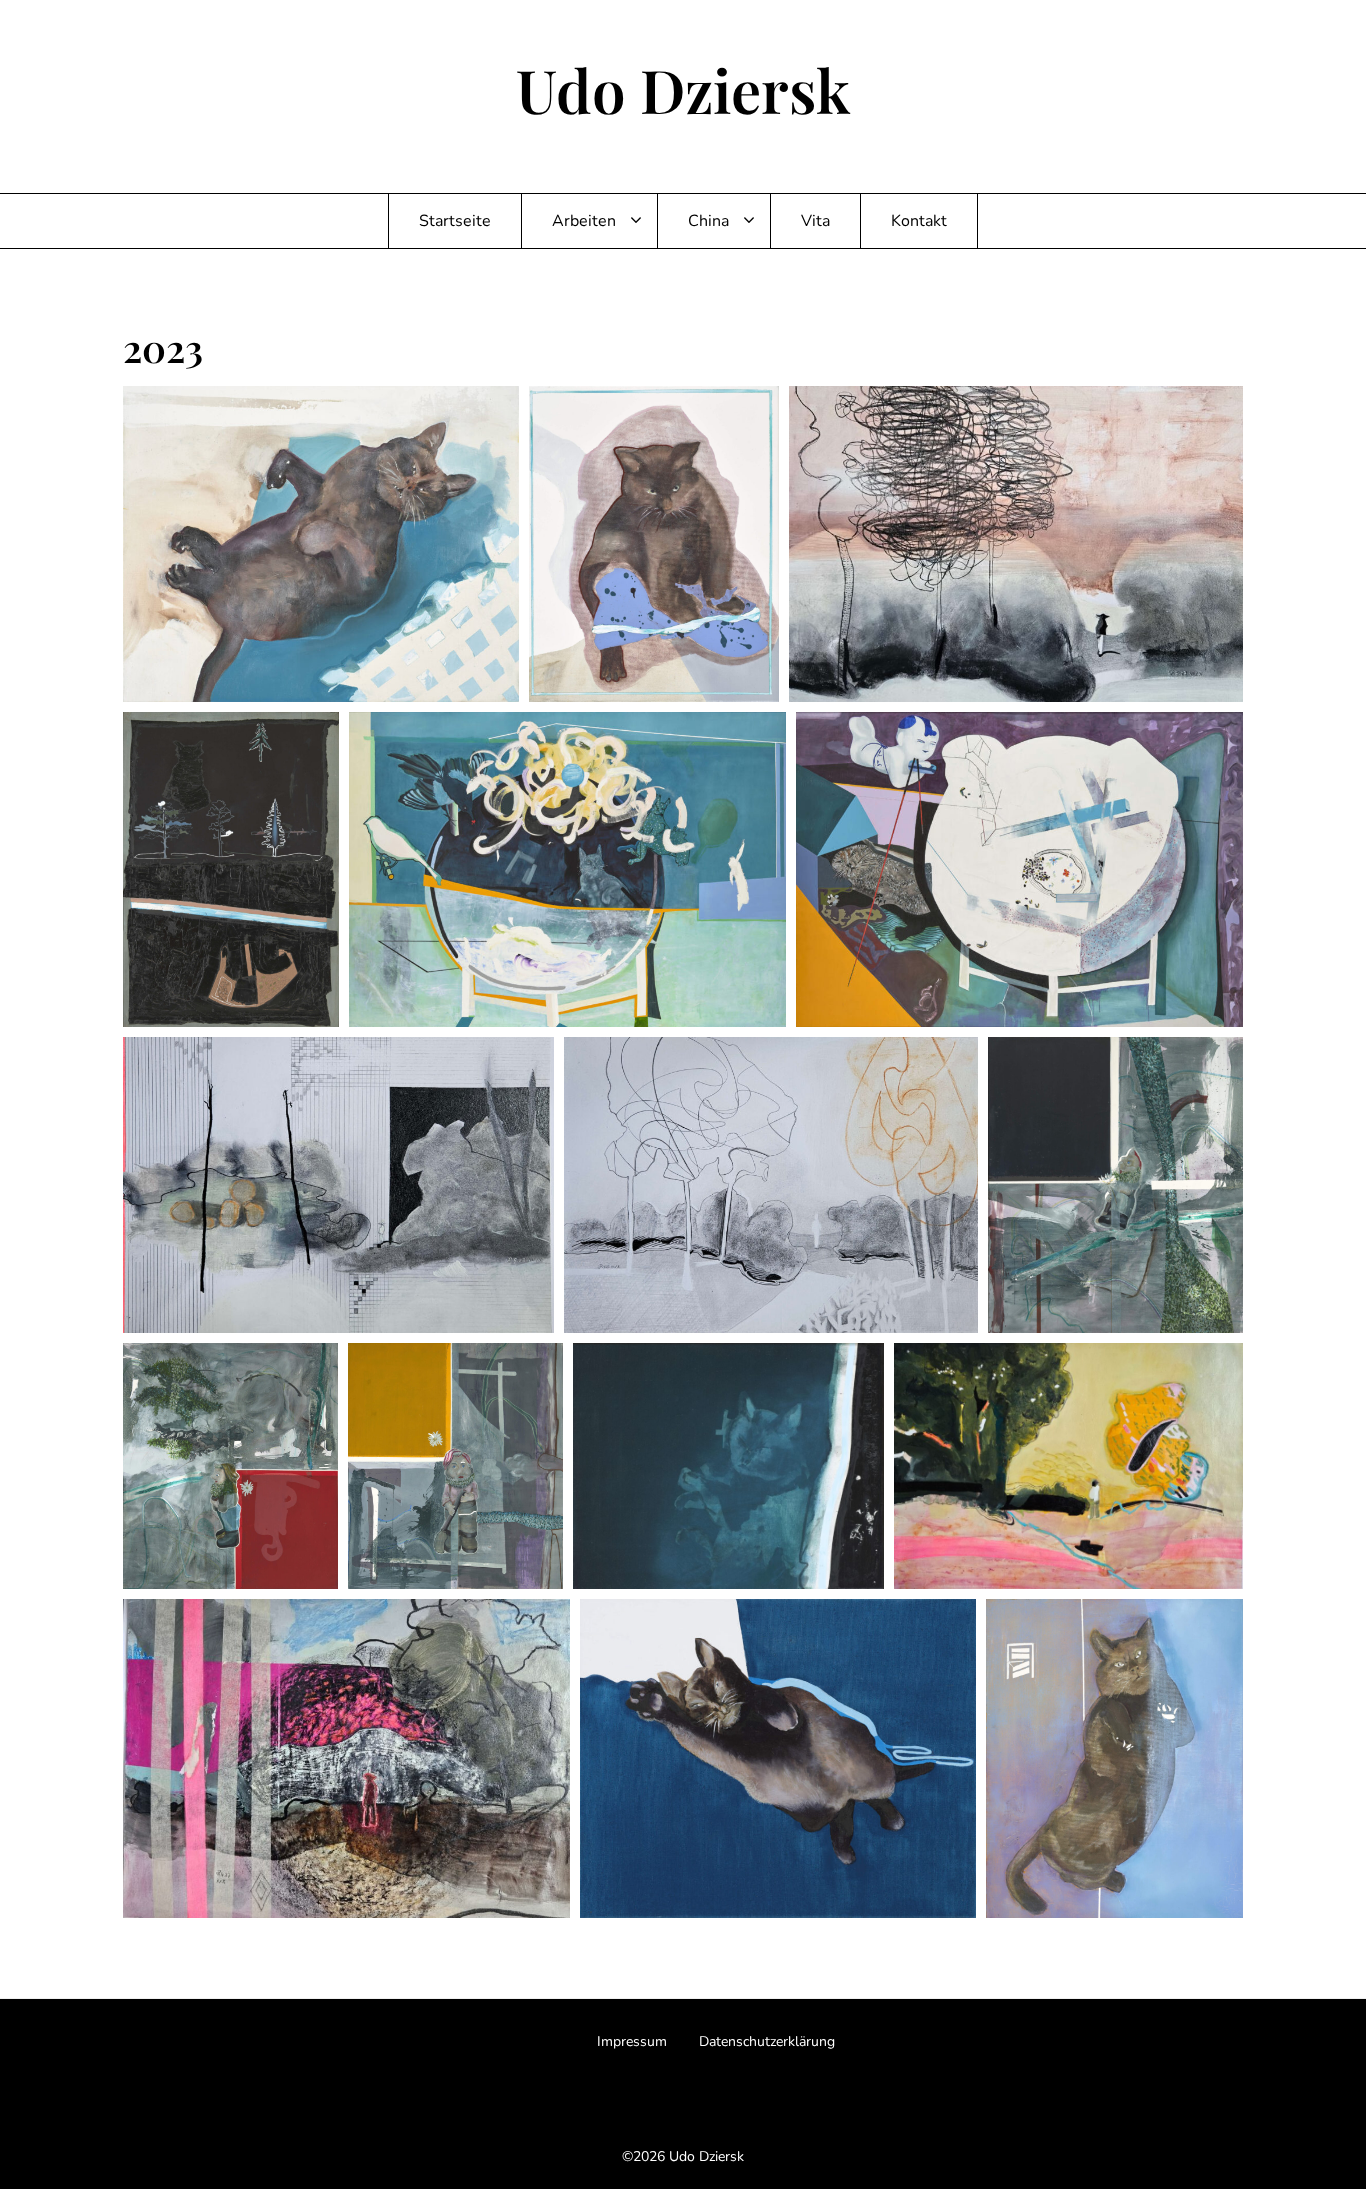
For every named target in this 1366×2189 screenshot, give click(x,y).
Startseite (455, 221)
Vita (815, 221)
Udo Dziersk (683, 89)
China (708, 221)
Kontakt (919, 221)
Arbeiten (584, 221)
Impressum (632, 2041)
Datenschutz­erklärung (767, 2041)
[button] (321, 544)
